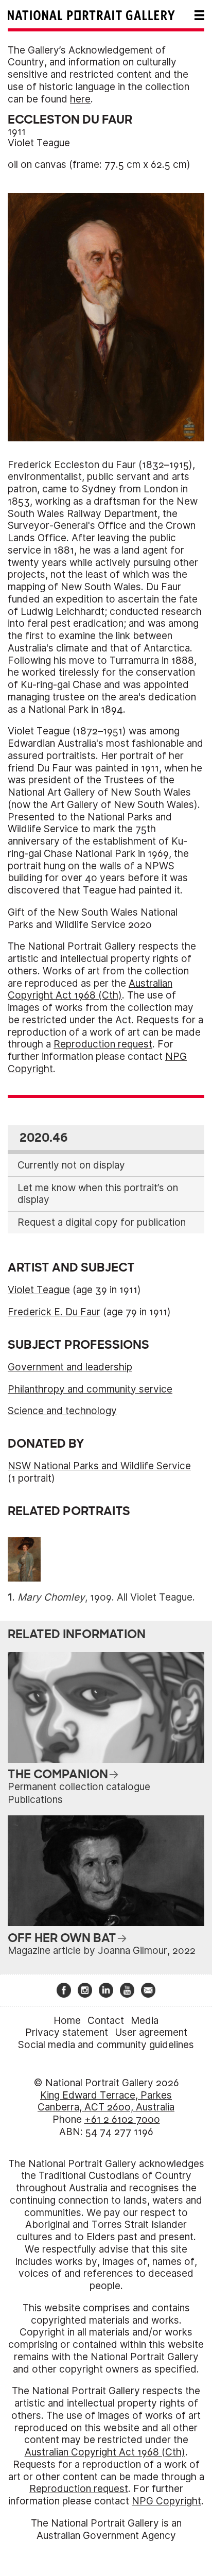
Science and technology (62, 1411)
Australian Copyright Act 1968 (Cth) (90, 990)
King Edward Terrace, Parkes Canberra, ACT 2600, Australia (106, 2101)
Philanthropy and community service (90, 1389)
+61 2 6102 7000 (122, 2119)
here (80, 99)
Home (67, 2021)
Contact (106, 2021)
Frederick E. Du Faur (54, 1312)
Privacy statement (67, 2032)
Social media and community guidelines (106, 2045)
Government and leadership (70, 1367)
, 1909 (65, 1597)
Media (145, 2021)
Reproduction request (103, 1044)
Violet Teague (39, 143)
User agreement (151, 2032)
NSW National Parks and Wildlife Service (99, 1466)
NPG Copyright (166, 2501)
